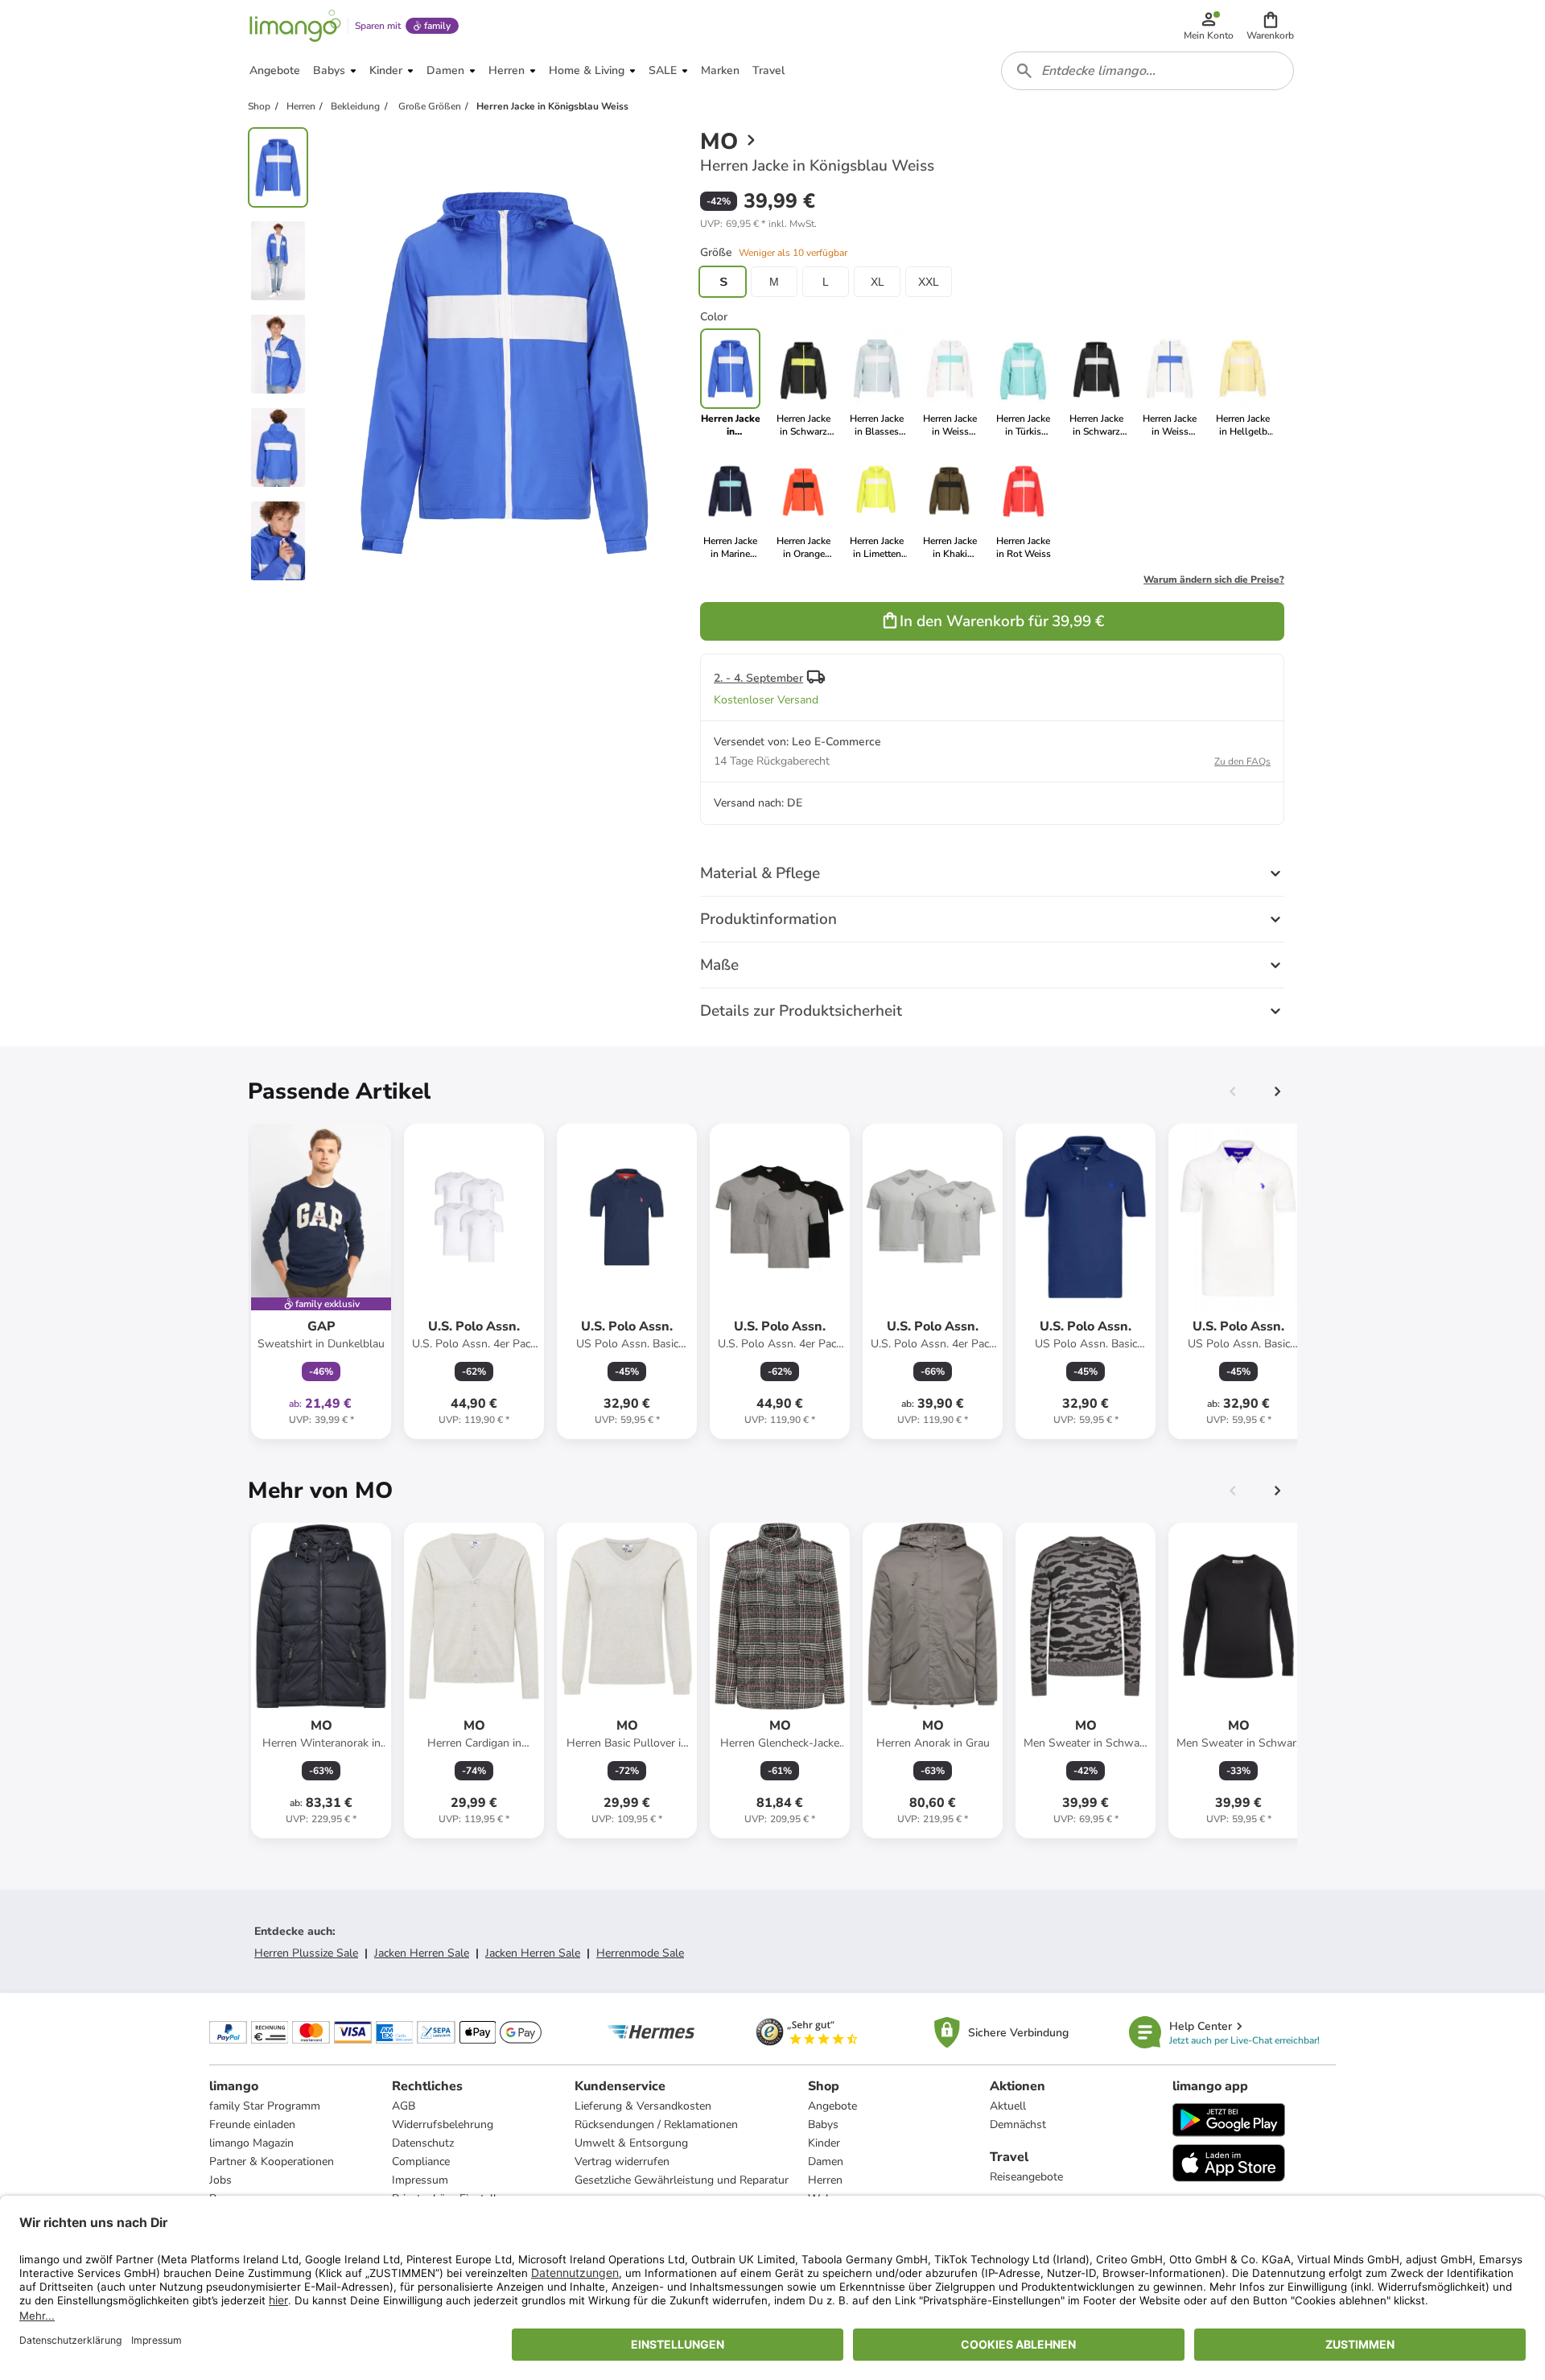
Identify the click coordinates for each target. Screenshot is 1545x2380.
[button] (1270, 26)
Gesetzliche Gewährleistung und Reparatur (682, 2180)
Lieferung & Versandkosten (643, 2106)
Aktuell (1008, 2106)
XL (878, 282)
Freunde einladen (252, 2124)
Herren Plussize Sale (306, 1953)
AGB (404, 2106)
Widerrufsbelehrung (443, 2124)
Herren (825, 2180)
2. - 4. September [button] (758, 678)
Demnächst (1018, 2124)
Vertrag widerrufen (622, 2161)
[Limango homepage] (295, 26)
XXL (929, 282)
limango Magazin (251, 2143)
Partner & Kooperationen (272, 2161)
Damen (826, 2161)
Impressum (420, 2180)
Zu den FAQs (1242, 761)
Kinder (824, 2143)
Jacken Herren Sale (422, 1953)
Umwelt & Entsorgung (631, 2143)
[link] (803, 383)
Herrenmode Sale (640, 1953)
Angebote (832, 2106)
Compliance (421, 2161)
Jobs (220, 2180)
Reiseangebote (1026, 2177)
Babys (823, 2124)
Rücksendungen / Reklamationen (656, 2124)
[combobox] (1147, 71)
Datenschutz (423, 2143)
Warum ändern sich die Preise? (1214, 580)
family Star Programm (265, 2106)
